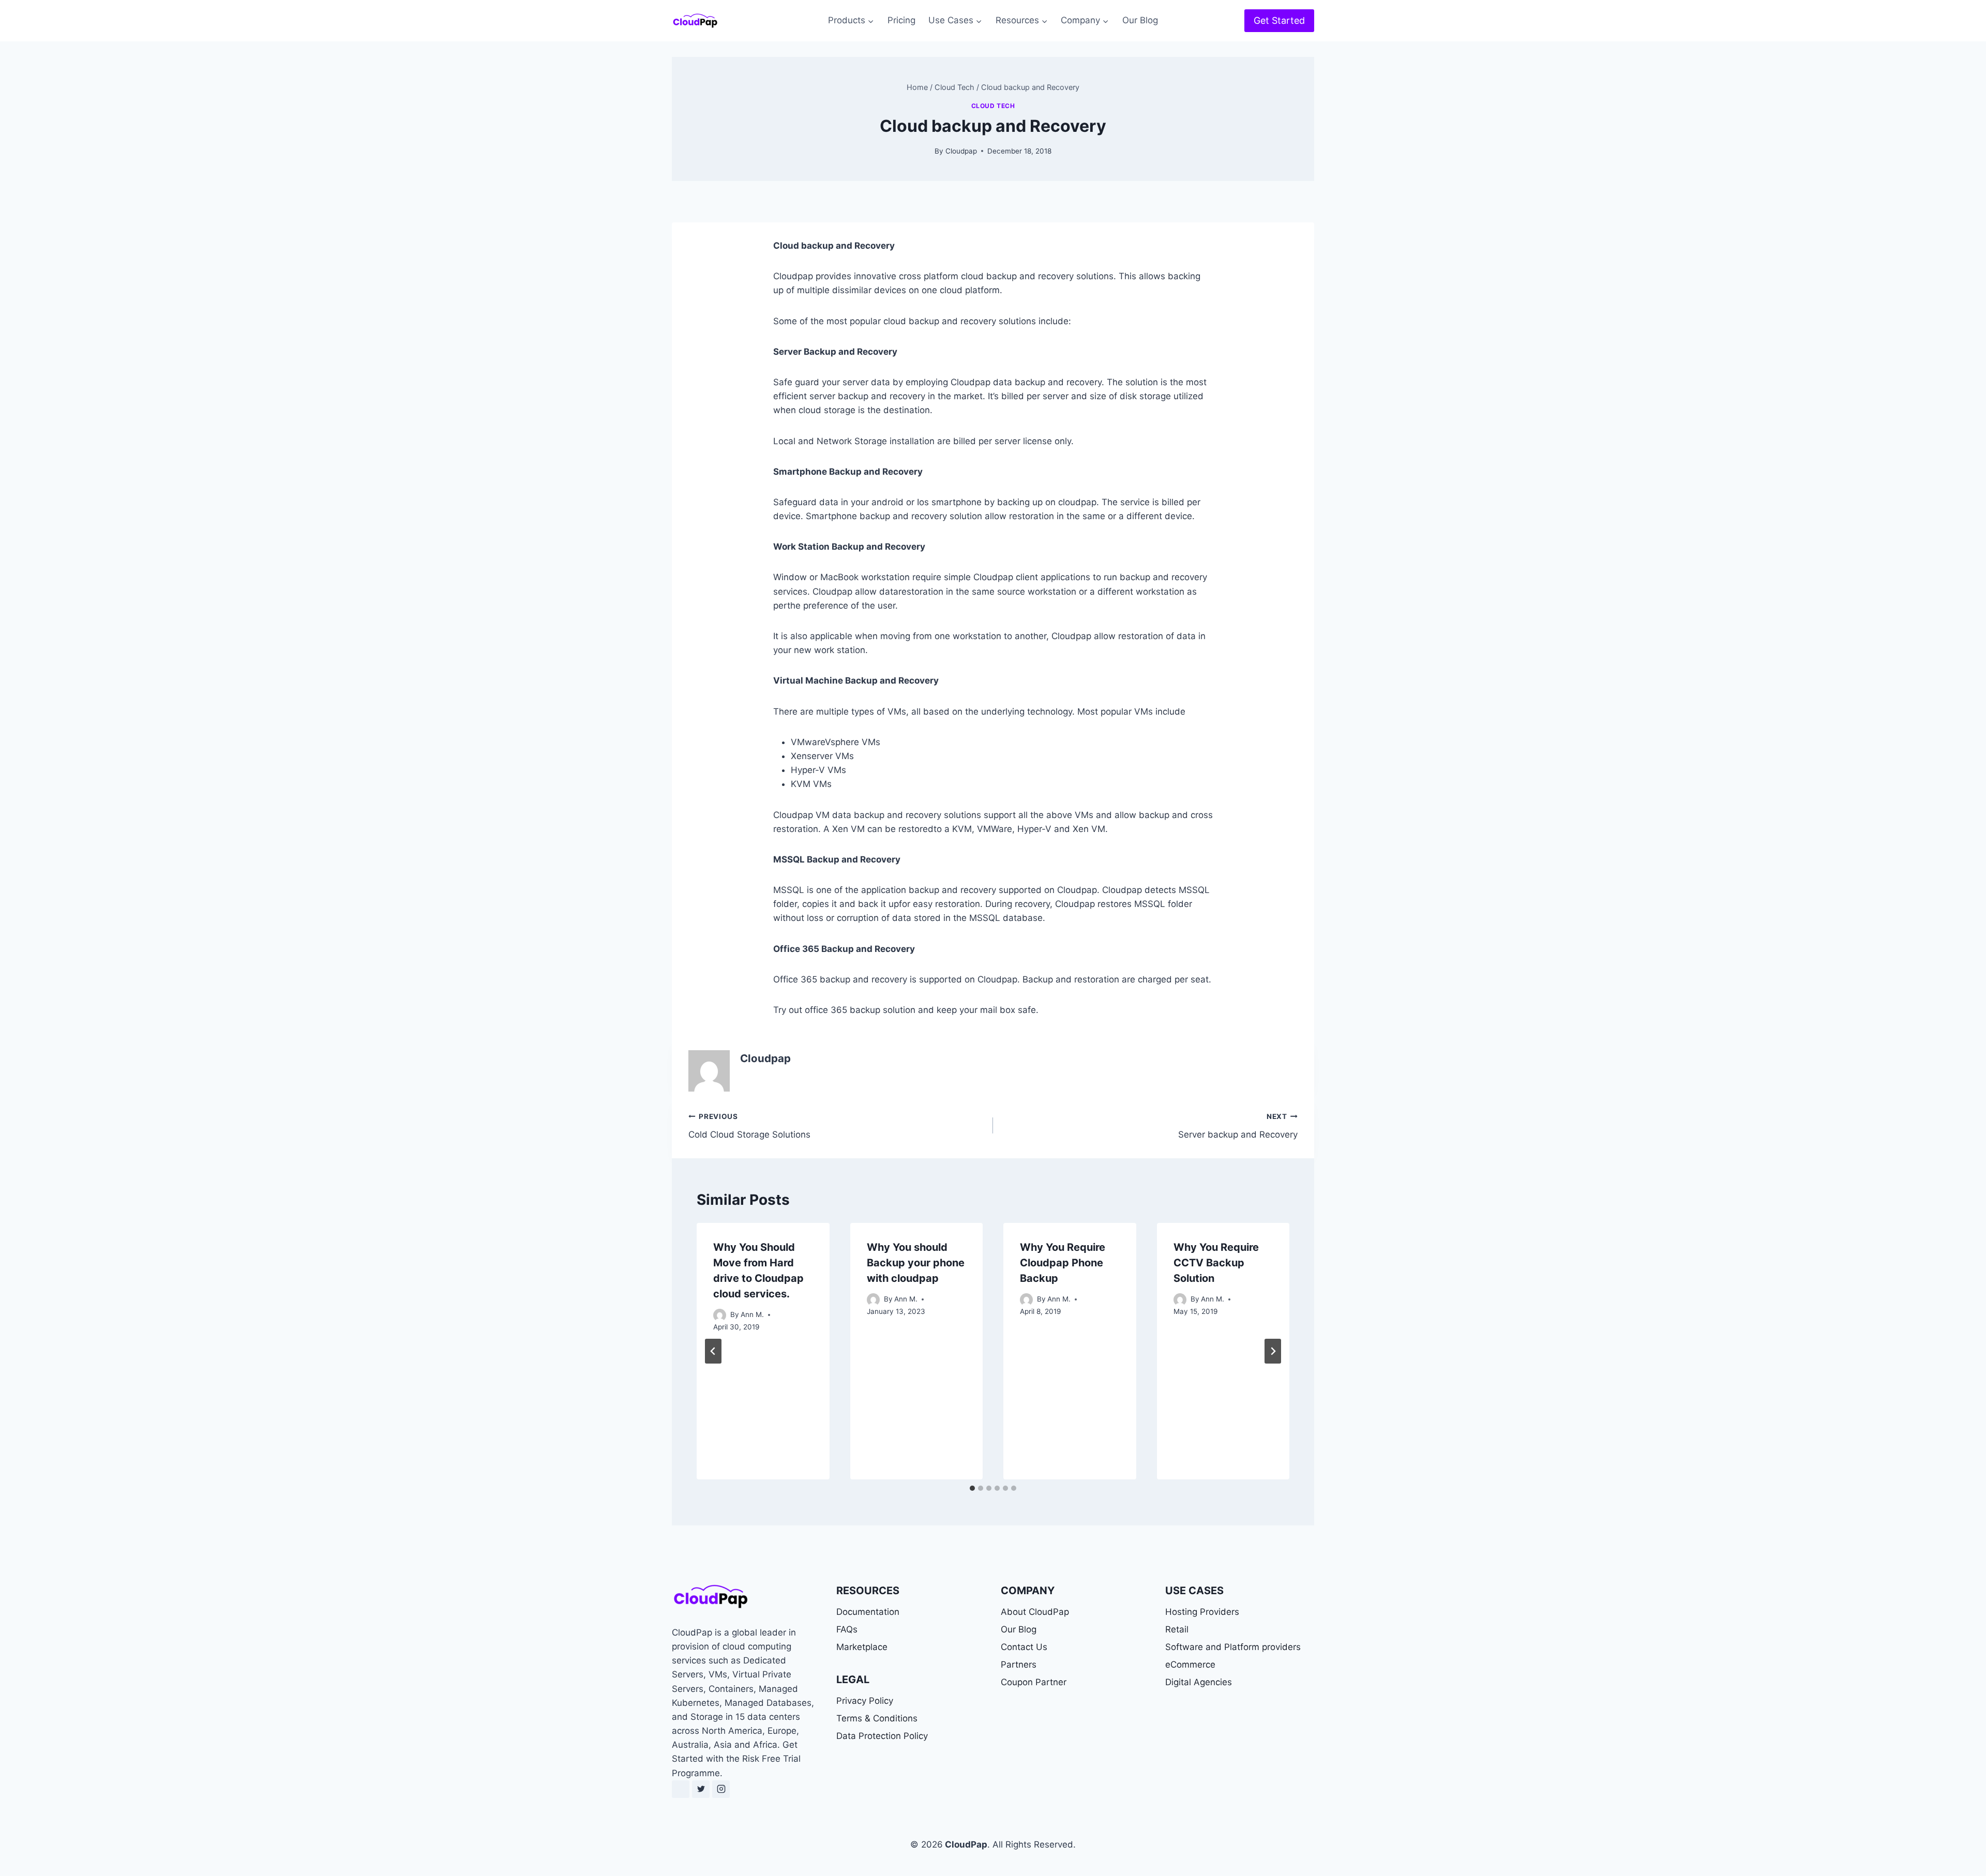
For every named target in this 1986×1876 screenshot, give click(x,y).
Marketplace (862, 1647)
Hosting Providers (1202, 1612)
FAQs (847, 1629)
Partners (1019, 1665)
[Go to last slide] (713, 1351)
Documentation (868, 1612)
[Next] (1273, 1351)
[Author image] (720, 1315)
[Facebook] (681, 1789)
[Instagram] (721, 1789)
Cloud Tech (993, 106)
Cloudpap (961, 151)
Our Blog (1140, 20)
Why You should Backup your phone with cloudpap (916, 1263)
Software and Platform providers (1233, 1647)
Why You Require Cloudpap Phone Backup (1063, 1263)
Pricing (901, 20)
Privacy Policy (865, 1701)
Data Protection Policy (882, 1736)
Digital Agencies (1199, 1682)
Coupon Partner (1034, 1682)
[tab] (972, 1488)
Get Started (1279, 20)
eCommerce (1190, 1665)
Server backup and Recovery (1238, 1126)
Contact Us (1024, 1647)
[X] (701, 1789)
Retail (1177, 1629)
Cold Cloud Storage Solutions (749, 1126)
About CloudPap (1035, 1612)
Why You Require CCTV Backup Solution (1216, 1263)
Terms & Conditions (877, 1718)
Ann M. (752, 1314)
